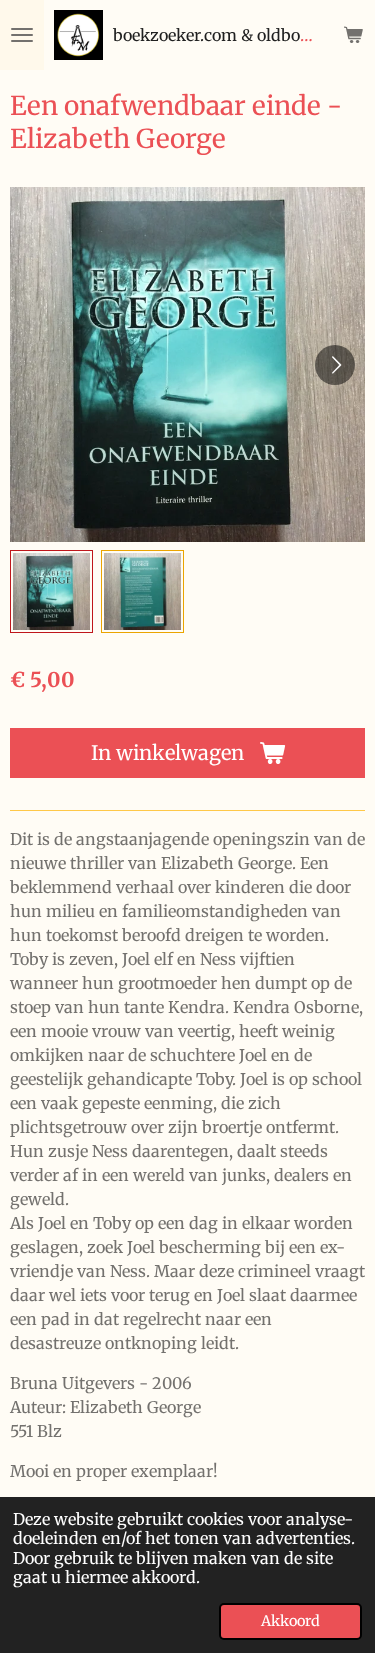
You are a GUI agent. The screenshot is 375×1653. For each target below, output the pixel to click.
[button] (51, 591)
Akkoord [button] (290, 1621)
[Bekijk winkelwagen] (353, 35)
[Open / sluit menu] (22, 35)
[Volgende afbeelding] (335, 365)
